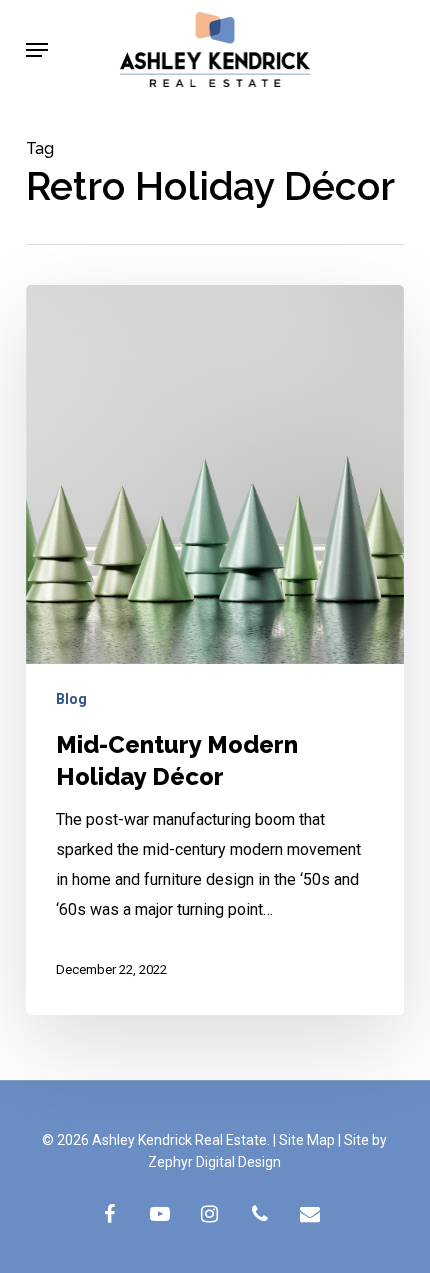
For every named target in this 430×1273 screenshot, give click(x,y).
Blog (71, 699)
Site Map (307, 1140)
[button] (37, 50)
